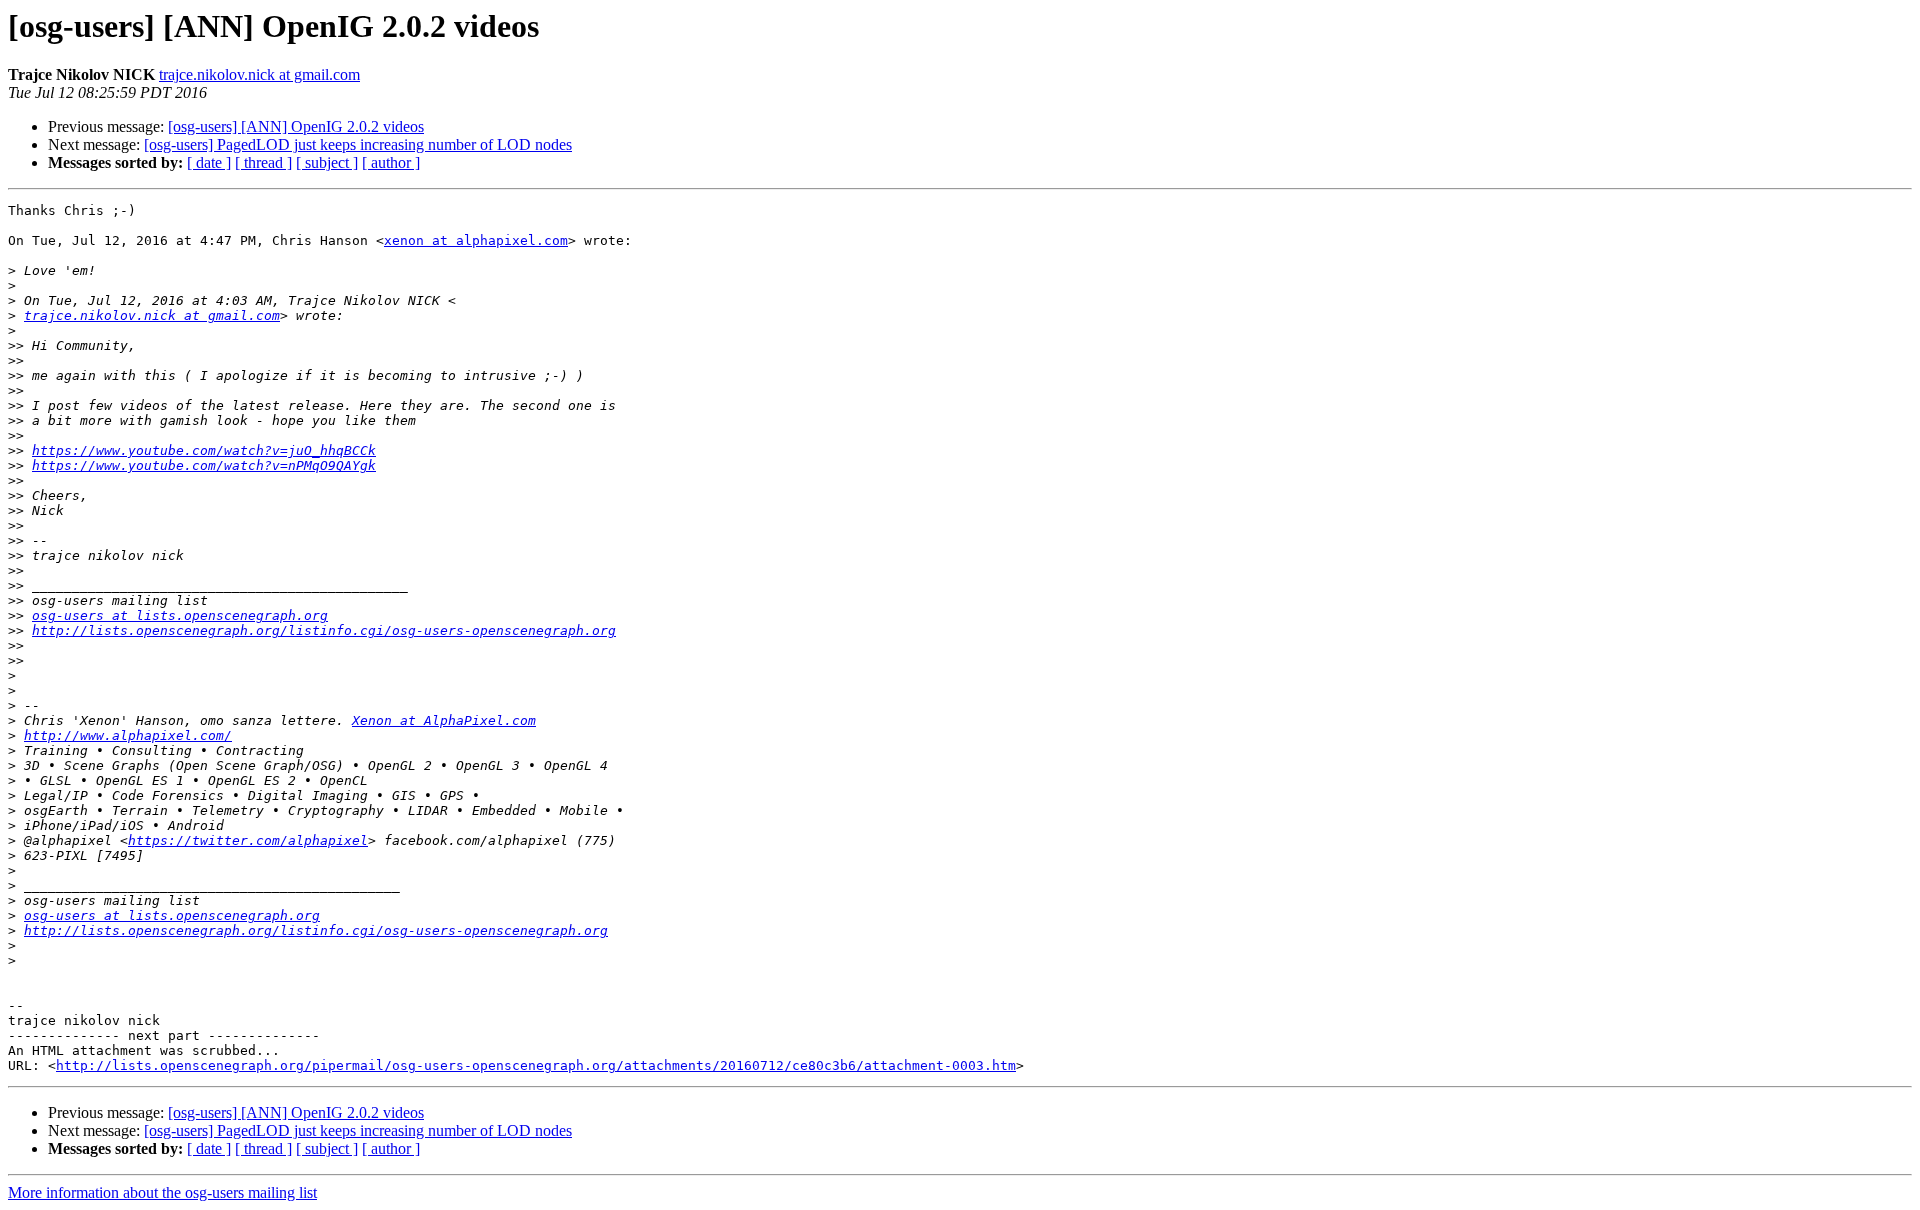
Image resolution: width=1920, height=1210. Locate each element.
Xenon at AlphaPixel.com (444, 720)
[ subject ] (327, 162)
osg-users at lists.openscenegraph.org (180, 615)
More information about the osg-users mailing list (162, 1192)
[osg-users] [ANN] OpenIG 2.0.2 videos (296, 126)
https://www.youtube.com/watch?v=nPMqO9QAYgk (204, 465)
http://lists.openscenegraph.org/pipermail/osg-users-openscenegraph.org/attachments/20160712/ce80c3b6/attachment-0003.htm (536, 1065)
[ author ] (391, 162)
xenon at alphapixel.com (476, 240)
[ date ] (209, 162)
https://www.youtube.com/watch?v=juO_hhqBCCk (204, 450)
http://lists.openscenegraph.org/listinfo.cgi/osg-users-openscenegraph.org (324, 630)
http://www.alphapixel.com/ (128, 735)
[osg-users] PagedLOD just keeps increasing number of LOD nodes (358, 144)
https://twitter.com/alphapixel (248, 840)
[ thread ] (263, 162)
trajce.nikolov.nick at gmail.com (259, 74)
